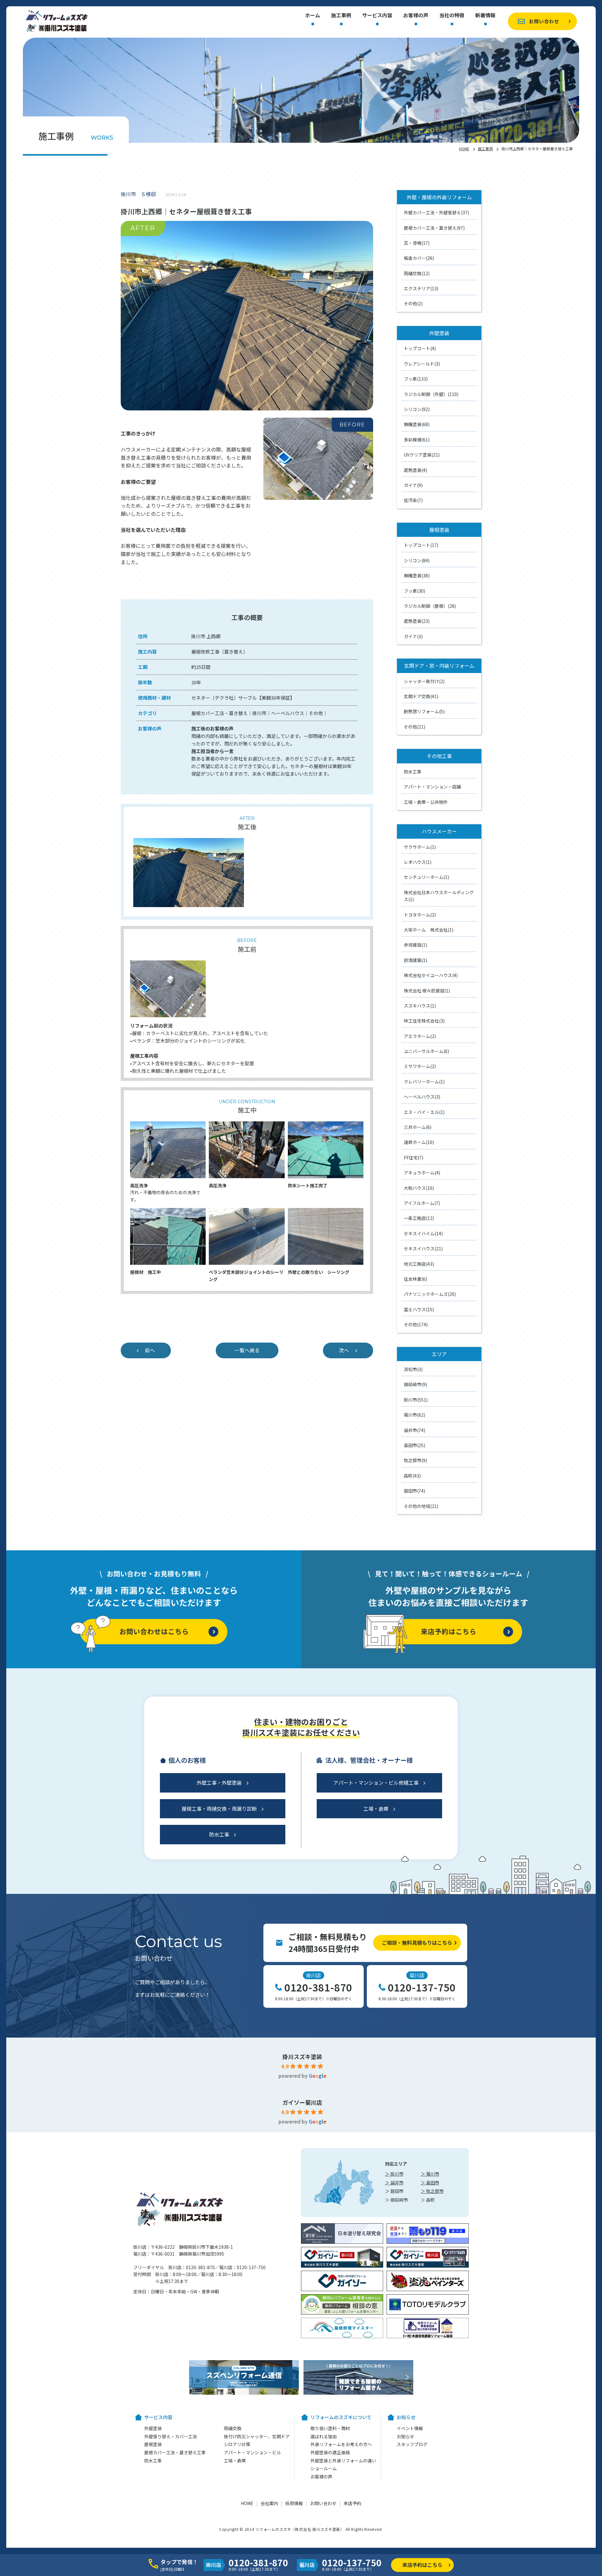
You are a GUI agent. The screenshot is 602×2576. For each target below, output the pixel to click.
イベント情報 (410, 2428)
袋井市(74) (415, 1430)
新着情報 (485, 16)
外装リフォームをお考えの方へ (341, 2444)
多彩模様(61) (417, 440)
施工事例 (341, 16)
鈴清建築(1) (415, 960)
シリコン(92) (417, 409)
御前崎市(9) (415, 1384)
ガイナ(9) (413, 485)
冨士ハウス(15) (419, 1309)
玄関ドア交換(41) (421, 696)
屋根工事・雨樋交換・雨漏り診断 (219, 1809)
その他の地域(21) (421, 1506)
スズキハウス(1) (420, 1006)
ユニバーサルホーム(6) (426, 1051)
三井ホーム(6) (418, 1127)
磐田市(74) (415, 1491)
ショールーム (324, 2468)
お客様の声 (416, 16)
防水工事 (413, 772)
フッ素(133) (416, 379)
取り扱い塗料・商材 (330, 2428)
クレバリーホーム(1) (424, 1082)
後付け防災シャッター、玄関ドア (257, 2436)
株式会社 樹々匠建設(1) (427, 991)
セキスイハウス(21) (423, 1248)
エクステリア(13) (421, 288)
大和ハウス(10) (419, 1188)
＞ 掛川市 (394, 2174)
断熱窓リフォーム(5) (424, 711)
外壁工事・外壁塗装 (219, 1782)
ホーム (313, 16)
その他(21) (415, 727)
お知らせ (405, 2436)
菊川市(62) (415, 1415)
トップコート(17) (421, 545)
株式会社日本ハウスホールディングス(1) (439, 896)
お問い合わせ (544, 21)
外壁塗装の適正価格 (330, 2452)
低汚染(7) (413, 500)
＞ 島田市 (430, 2183)
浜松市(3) (413, 1369)
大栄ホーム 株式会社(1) (429, 930)
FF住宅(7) (414, 1157)
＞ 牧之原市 (432, 2191)
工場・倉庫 (376, 1809)
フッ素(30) (415, 591)
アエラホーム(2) (420, 1036)
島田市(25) (415, 1445)
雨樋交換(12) (417, 273)
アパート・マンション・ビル (252, 2452)
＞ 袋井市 (394, 2183)
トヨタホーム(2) (420, 915)
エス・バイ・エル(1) (424, 1112)
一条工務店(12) (419, 1218)
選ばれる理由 (324, 2436)
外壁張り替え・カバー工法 (171, 2436)
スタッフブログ (412, 2444)
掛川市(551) (416, 1400)
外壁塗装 (153, 2428)
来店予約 (352, 2503)
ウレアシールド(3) (422, 364)
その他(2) (413, 303)
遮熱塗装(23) (417, 621)
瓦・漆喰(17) (417, 243)
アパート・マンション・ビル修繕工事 (376, 1782)
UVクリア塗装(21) (422, 455)
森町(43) (412, 1476)
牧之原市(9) (415, 1460)
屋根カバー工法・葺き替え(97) (434, 228)
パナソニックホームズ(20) (430, 1294)
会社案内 (269, 2503)
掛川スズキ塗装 (302, 2056)
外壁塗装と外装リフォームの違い (343, 2461)
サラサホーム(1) (420, 847)
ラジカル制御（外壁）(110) (431, 394)
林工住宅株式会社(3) (424, 1021)
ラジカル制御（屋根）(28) (430, 606)
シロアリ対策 (237, 2444)
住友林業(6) (415, 1279)
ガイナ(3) (413, 636)
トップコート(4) (420, 348)
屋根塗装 (153, 2444)
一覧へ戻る (247, 1350)
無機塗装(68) (417, 424)
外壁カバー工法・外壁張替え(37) (436, 212)
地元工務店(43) (419, 1264)
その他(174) (416, 1324)
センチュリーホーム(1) (426, 877)
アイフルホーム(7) (422, 1203)
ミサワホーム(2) (420, 1066)
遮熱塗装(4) (415, 470)
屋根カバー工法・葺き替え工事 (175, 2452)
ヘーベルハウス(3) (422, 1097)
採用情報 (294, 2503)
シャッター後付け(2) (424, 681)
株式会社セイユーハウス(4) (431, 975)
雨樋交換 (233, 2428)
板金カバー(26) (419, 258)
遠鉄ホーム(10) (419, 1142)
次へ (344, 1350)
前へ (150, 1350)
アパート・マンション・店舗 (432, 787)
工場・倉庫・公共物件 (426, 802)
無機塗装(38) (417, 575)
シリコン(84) (417, 560)
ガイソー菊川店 (302, 2102)
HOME (464, 149)
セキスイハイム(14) (423, 1233)
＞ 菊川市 (430, 2174)
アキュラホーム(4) (422, 1173)
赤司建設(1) (415, 945)
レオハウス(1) (418, 862)
